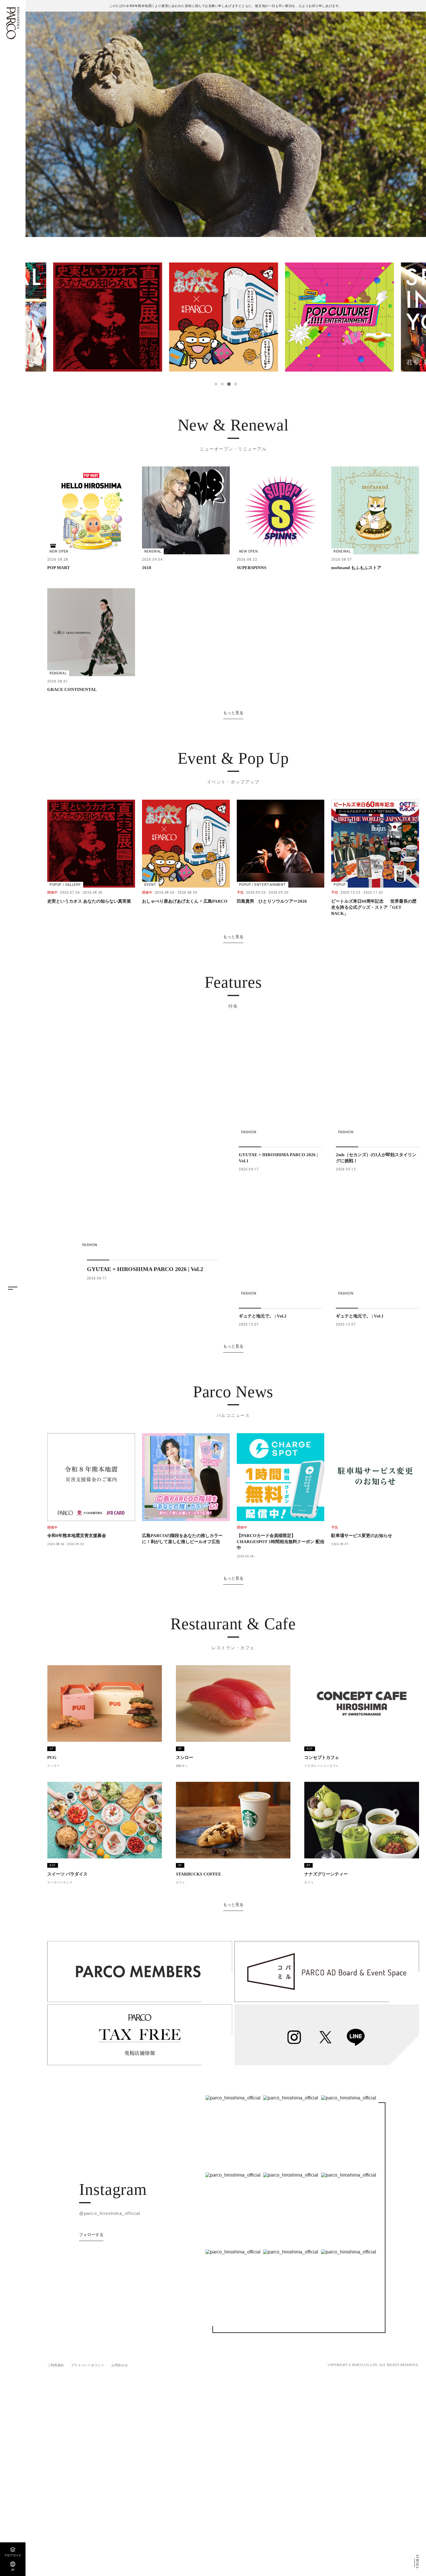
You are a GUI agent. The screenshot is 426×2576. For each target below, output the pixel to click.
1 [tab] (216, 384)
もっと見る (233, 713)
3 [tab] (229, 384)
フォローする (91, 2235)
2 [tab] (222, 384)
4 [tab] (235, 384)
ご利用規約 (56, 2365)
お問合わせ (120, 2365)
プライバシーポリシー (88, 2365)
